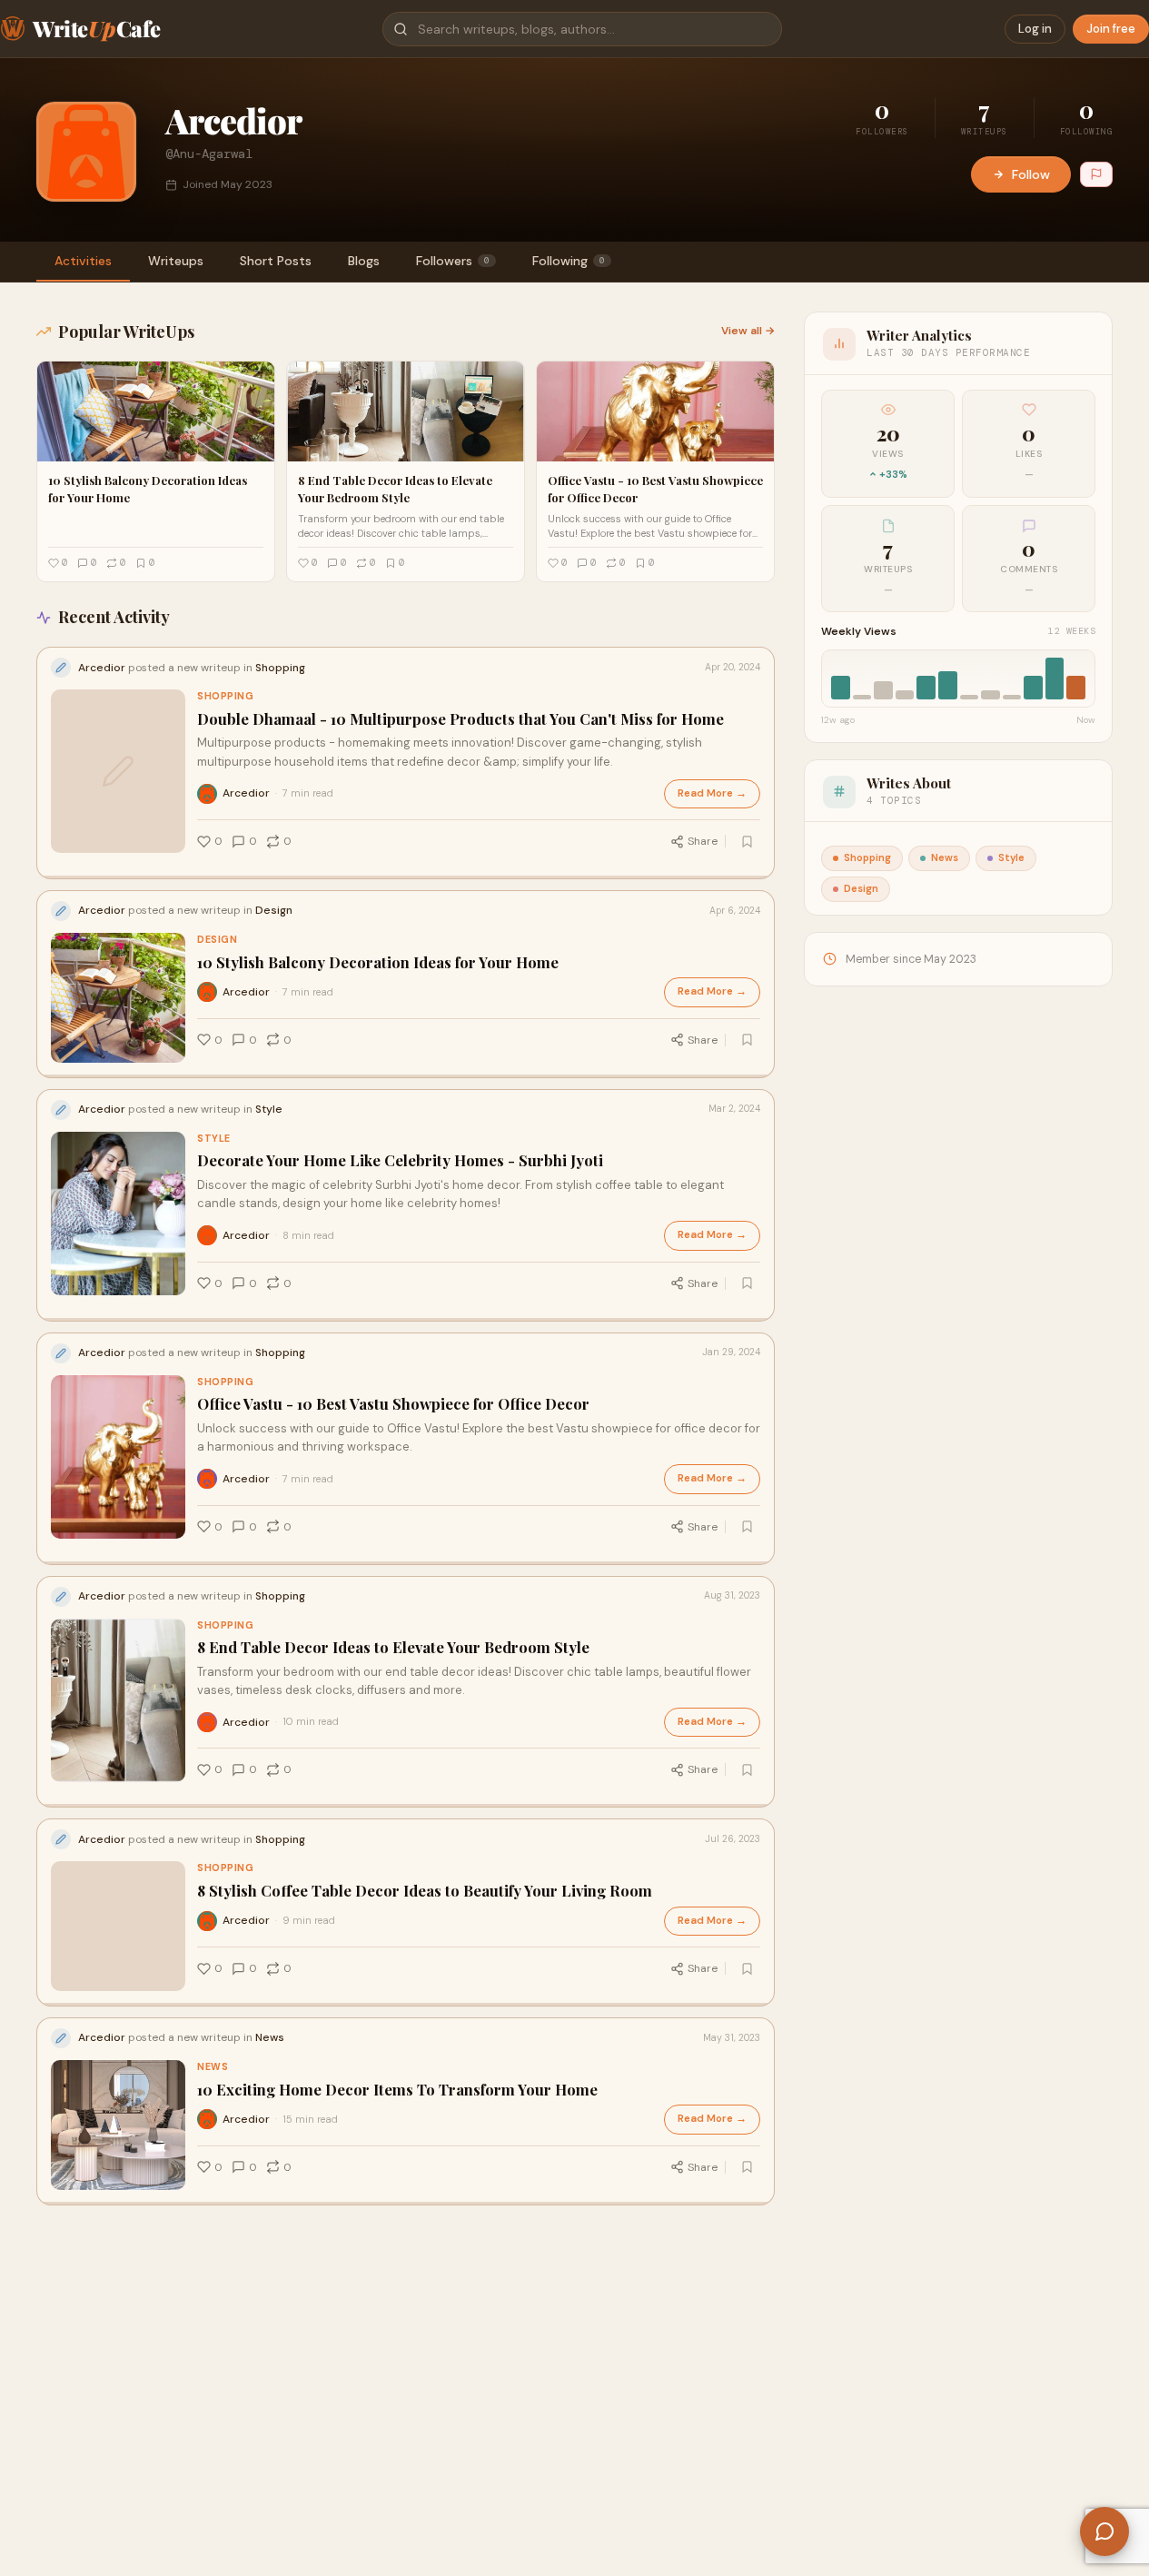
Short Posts (276, 261)
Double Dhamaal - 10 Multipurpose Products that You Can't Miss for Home (461, 719)
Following (569, 261)
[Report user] (1096, 174)
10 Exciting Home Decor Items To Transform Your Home (397, 2090)
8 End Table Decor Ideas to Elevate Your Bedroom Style (393, 1647)
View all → (748, 331)
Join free (1111, 29)
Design (217, 940)
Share (703, 841)
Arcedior (246, 793)
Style (214, 1139)
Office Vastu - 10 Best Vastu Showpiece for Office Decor (393, 1404)
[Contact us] (1104, 2531)
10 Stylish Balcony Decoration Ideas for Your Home (378, 962)
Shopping (225, 696)
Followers (453, 261)
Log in (1035, 29)
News (213, 2067)
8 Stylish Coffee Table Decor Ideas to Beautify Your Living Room (425, 1891)
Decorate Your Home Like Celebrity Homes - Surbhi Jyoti (400, 1160)
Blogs (364, 261)
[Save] (747, 841)
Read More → (712, 793)
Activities (83, 261)
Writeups (176, 261)
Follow (1031, 174)
